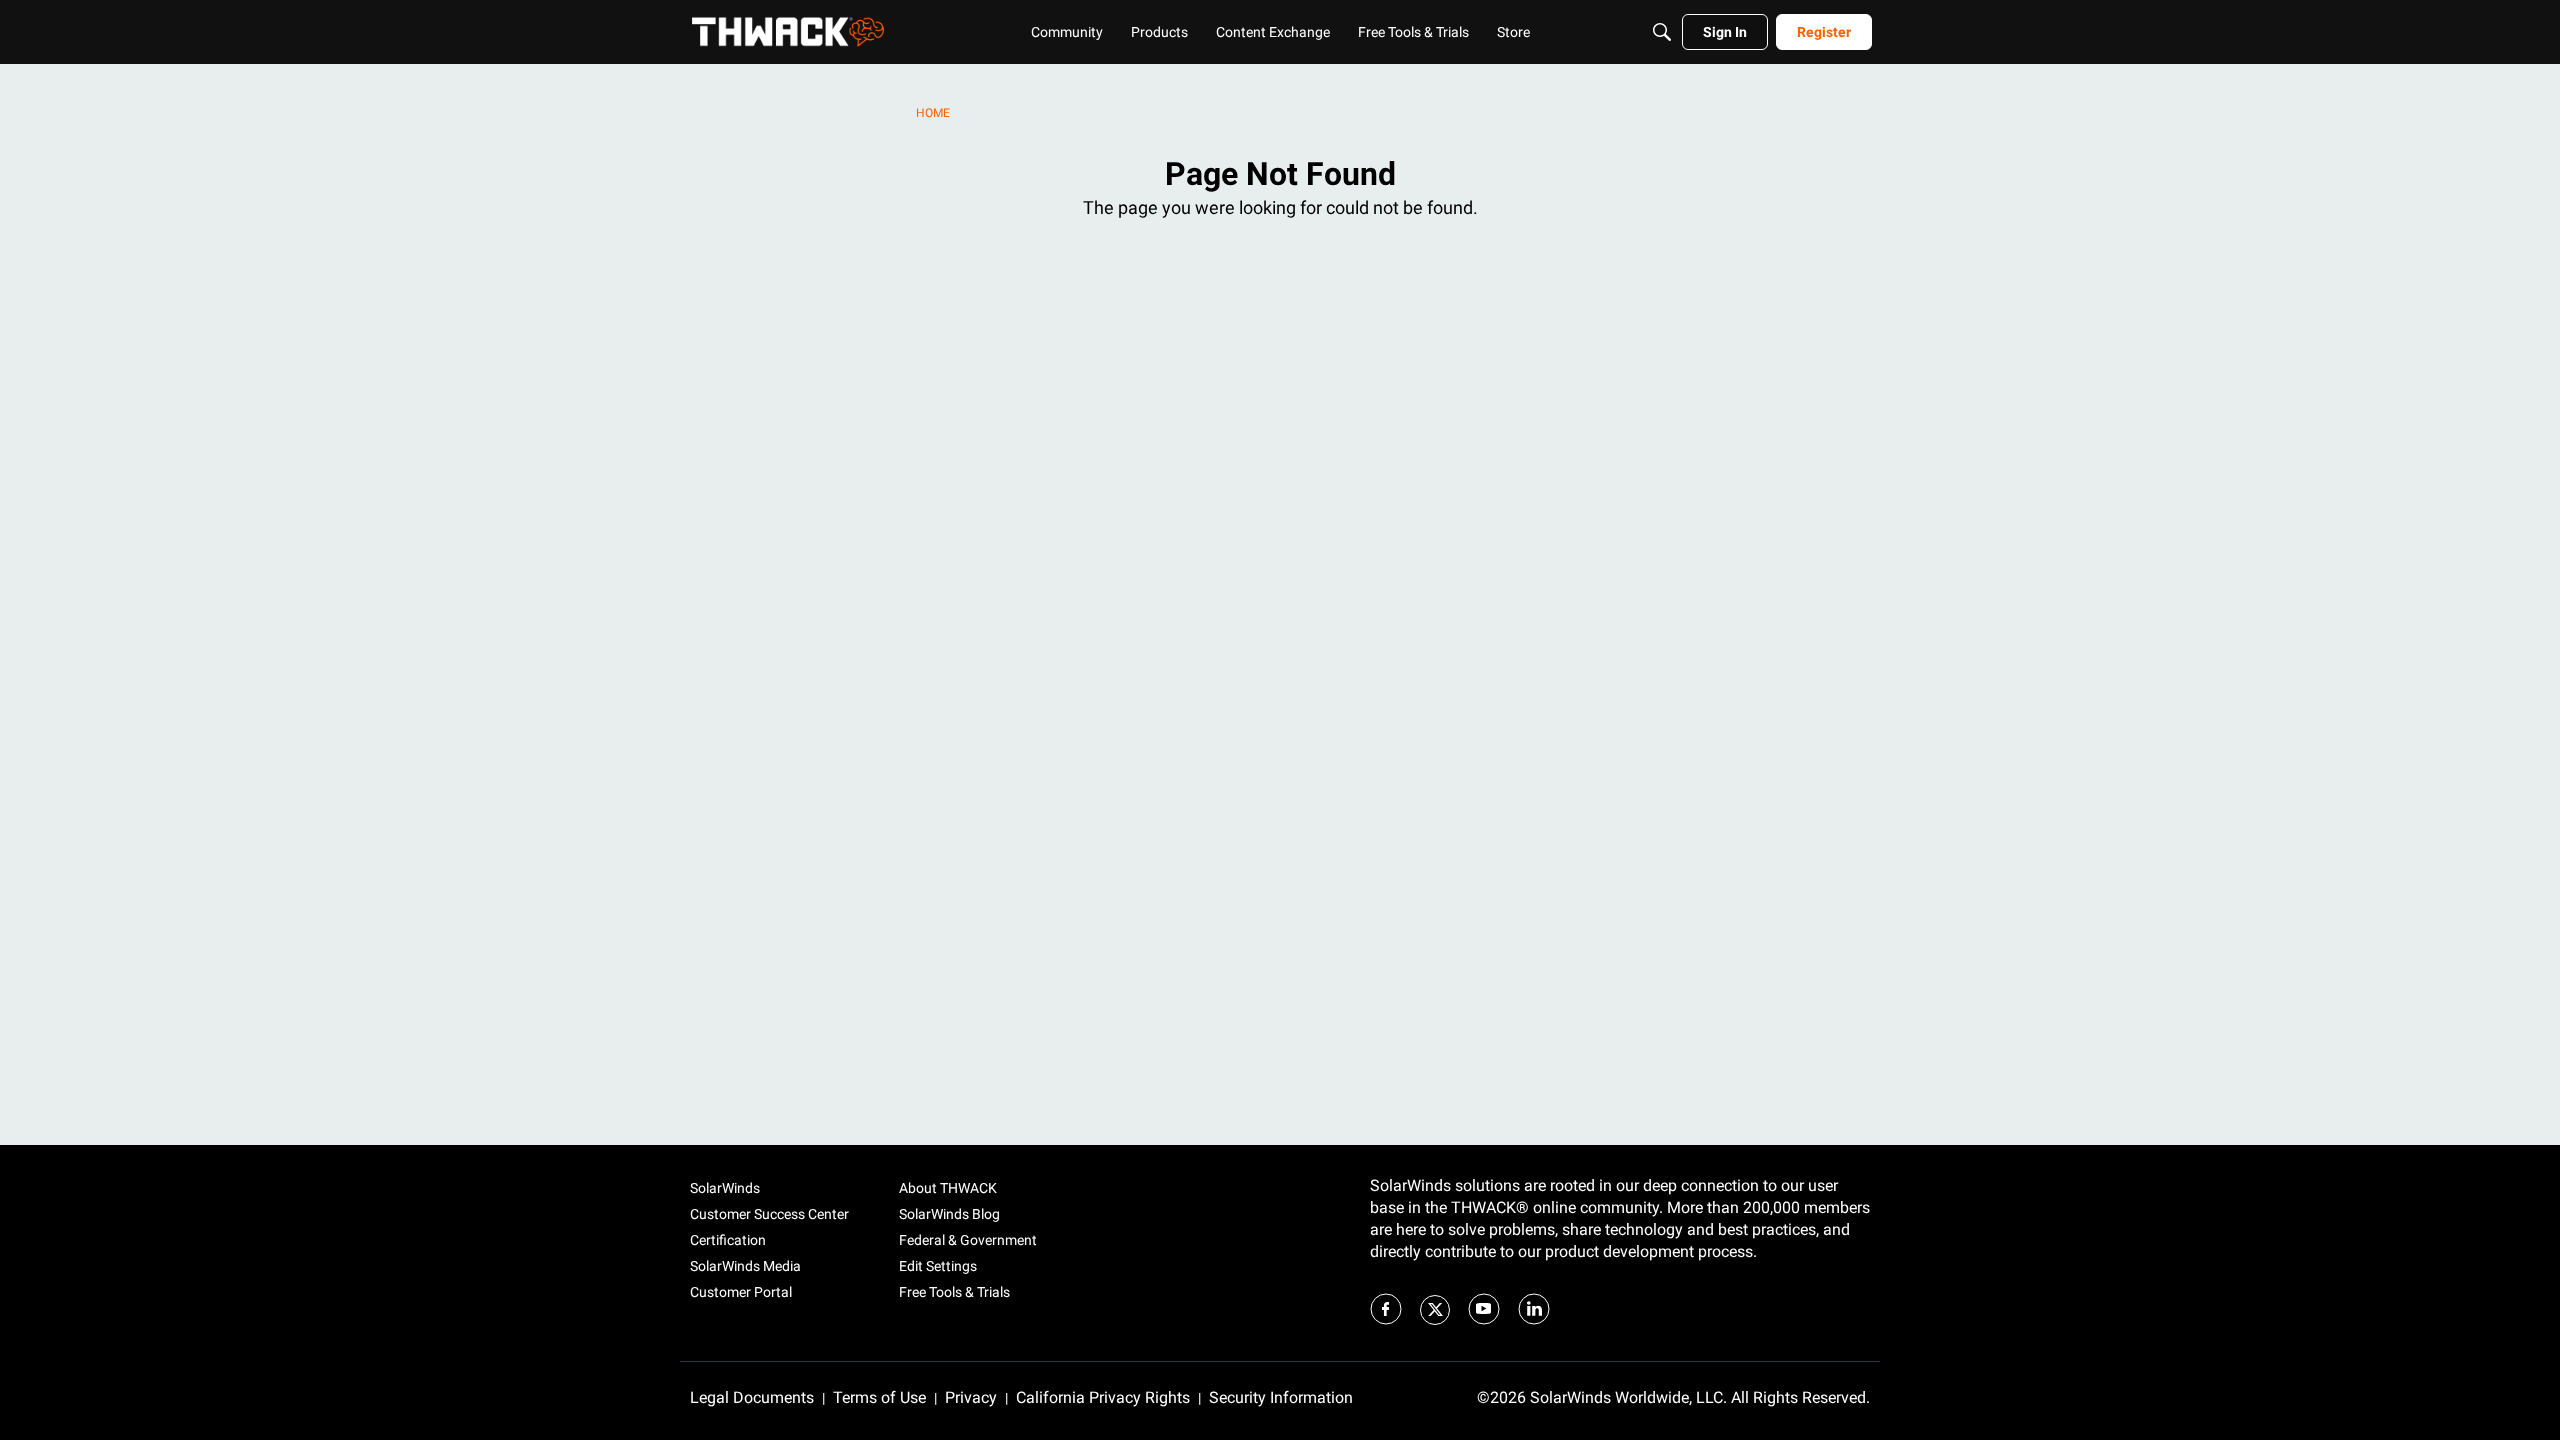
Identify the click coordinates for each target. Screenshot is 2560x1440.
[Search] (1662, 32)
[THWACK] (788, 32)
